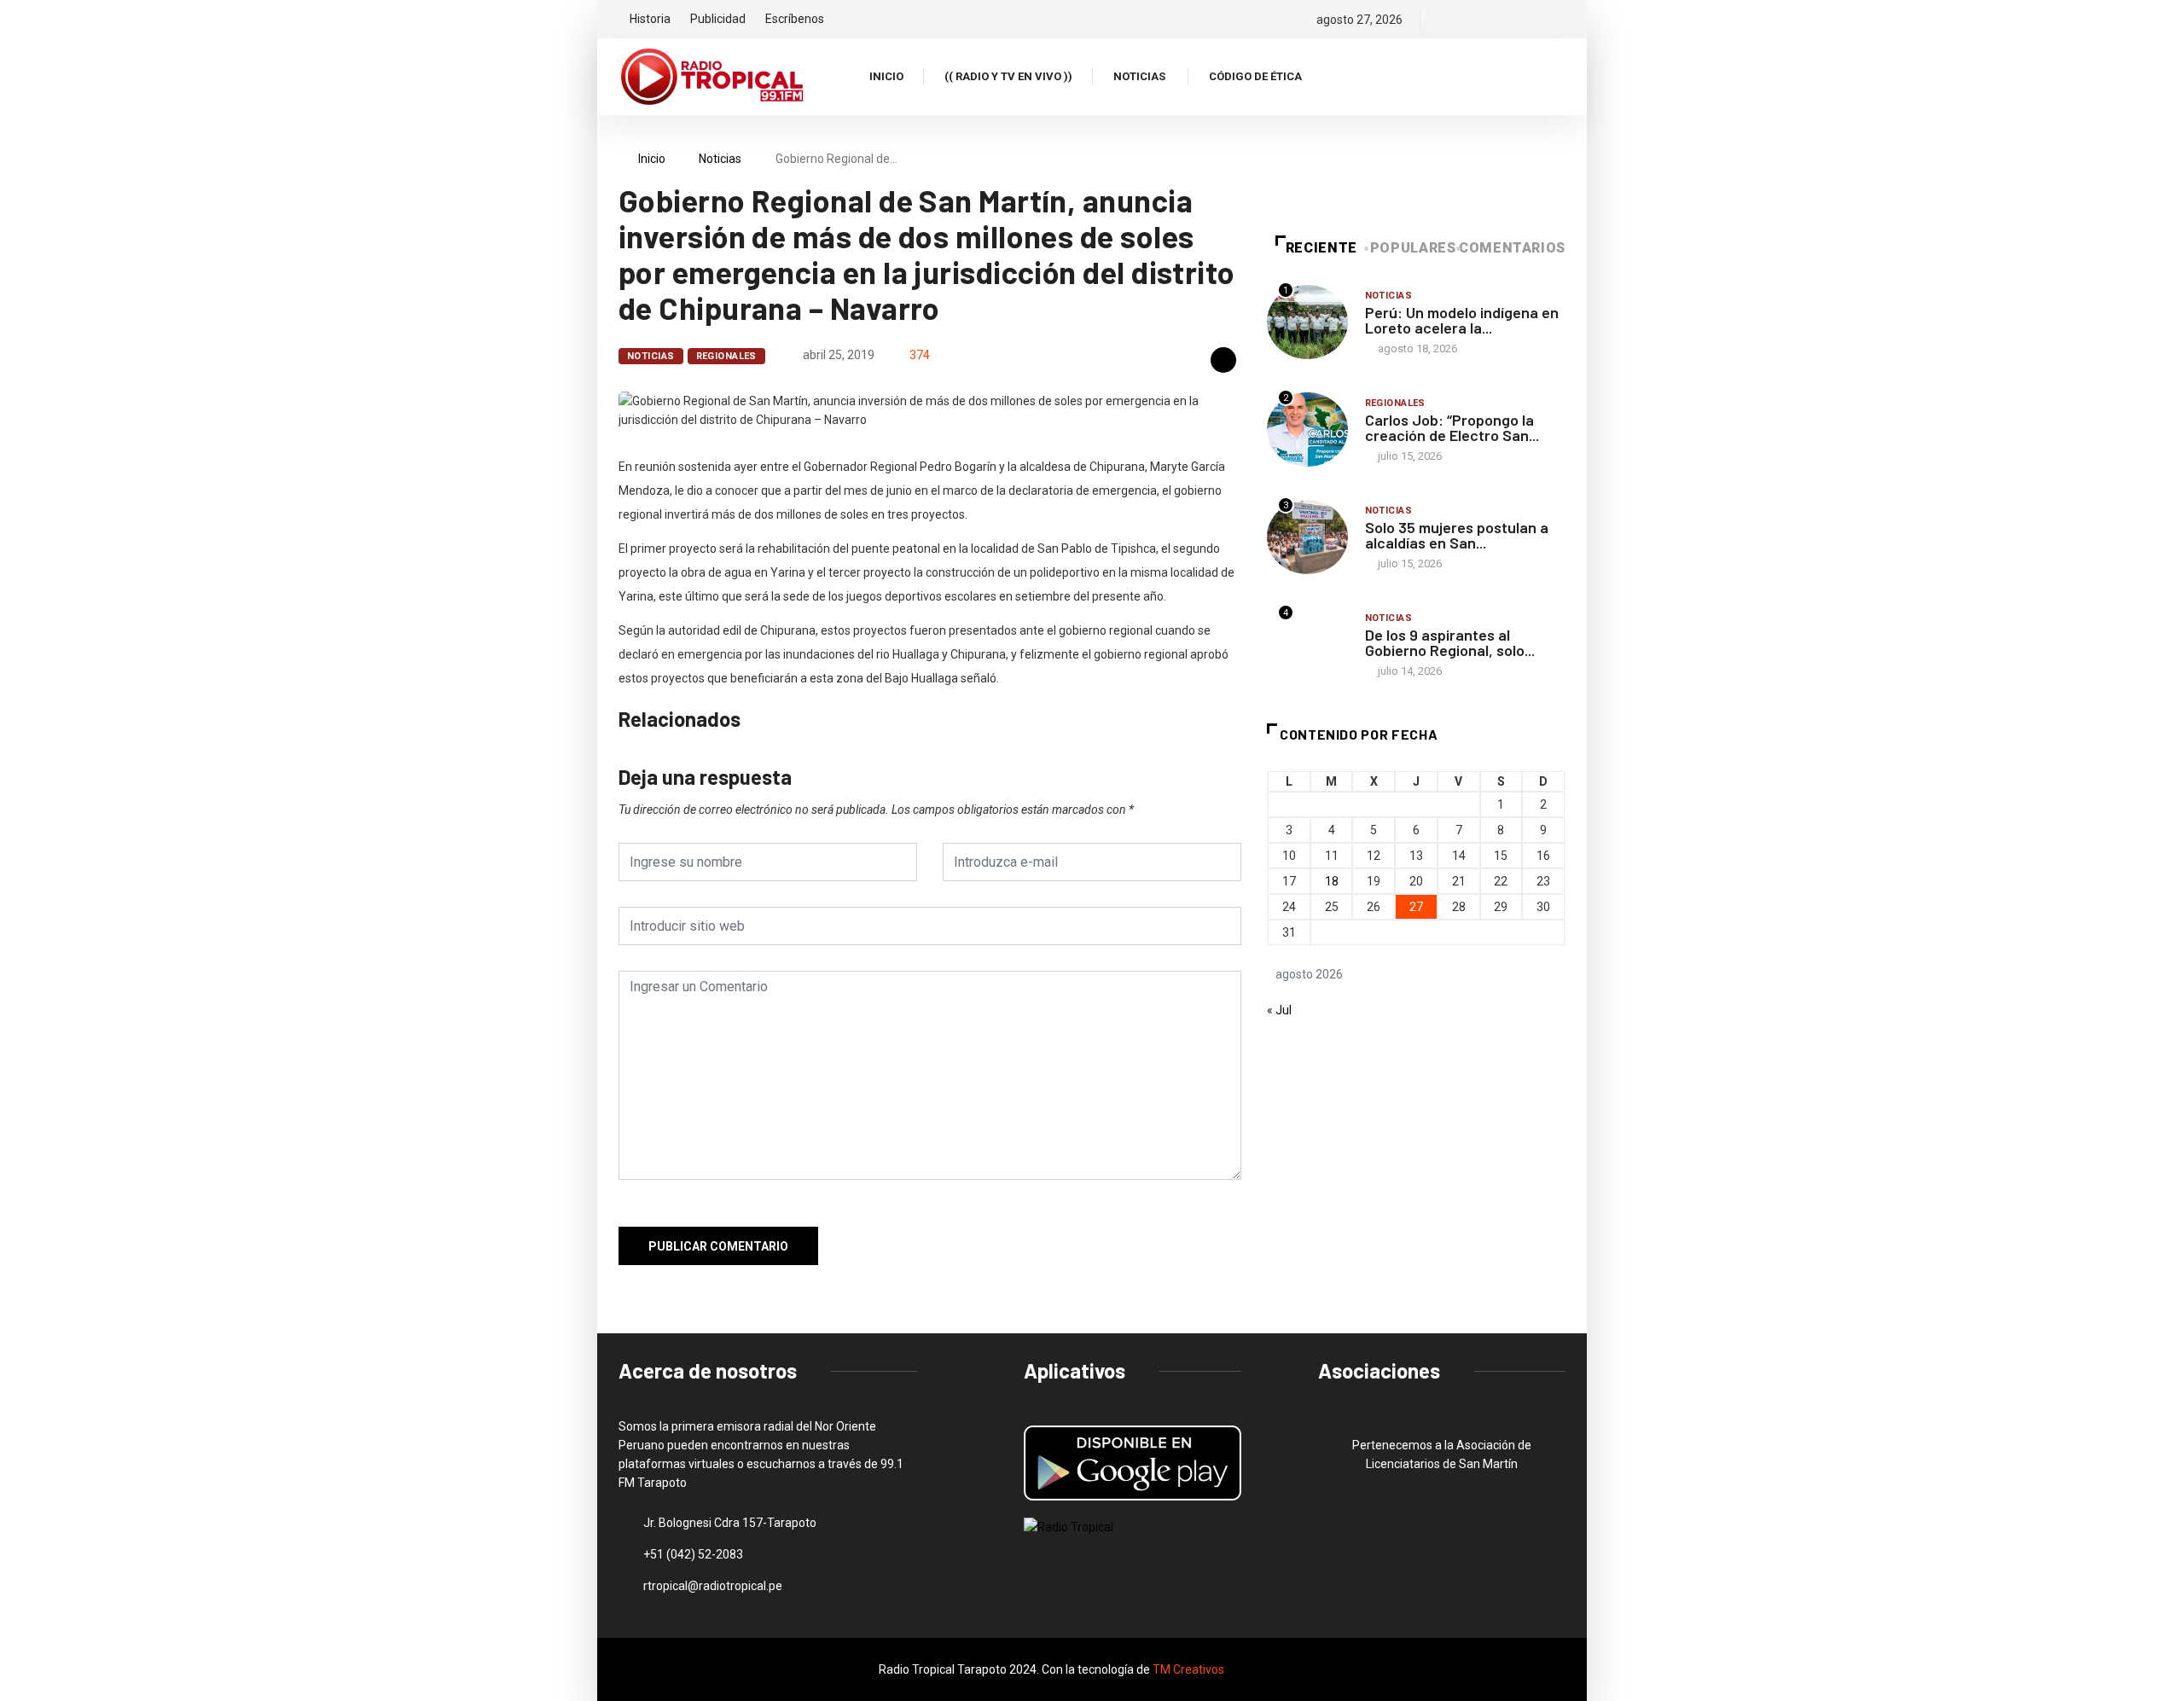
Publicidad (718, 19)
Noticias (1139, 76)
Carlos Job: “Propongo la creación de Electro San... (1452, 427)
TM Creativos (1188, 1669)
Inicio (886, 76)
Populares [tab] (1413, 248)
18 (1332, 881)
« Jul (1279, 1010)
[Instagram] (1503, 20)
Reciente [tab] (1321, 248)
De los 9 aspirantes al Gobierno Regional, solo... (1450, 642)
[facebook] (1445, 20)
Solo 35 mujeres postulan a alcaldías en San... (1457, 535)
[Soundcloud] (1532, 20)
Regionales (726, 356)
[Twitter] (1474, 20)
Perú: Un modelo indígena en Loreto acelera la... (1462, 320)
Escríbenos (795, 19)
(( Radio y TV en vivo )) (1008, 76)
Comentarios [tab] (1512, 248)
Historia (650, 19)
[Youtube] (1561, 20)
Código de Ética (1255, 76)
